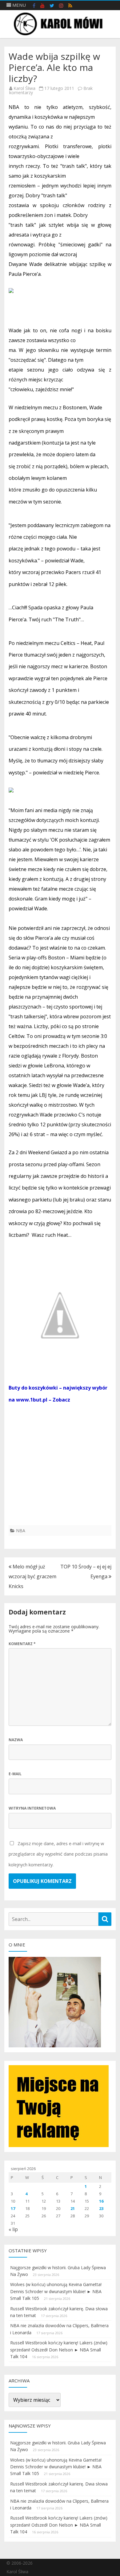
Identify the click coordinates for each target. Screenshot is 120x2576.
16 (101, 2201)
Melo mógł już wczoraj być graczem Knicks (32, 1576)
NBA (21, 1531)
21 (73, 2208)
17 (13, 2208)
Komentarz (22, 1644)
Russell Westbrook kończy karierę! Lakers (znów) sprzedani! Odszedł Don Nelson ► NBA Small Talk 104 (59, 2350)
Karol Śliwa (24, 88)
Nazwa (16, 1740)
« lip (13, 2229)
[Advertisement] (60, 1465)
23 (101, 2208)
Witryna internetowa (32, 1808)
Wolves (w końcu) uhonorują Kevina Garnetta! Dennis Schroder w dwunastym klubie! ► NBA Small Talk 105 (56, 2291)
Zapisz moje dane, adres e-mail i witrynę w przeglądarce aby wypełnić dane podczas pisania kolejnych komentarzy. (58, 1854)
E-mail (15, 1774)
